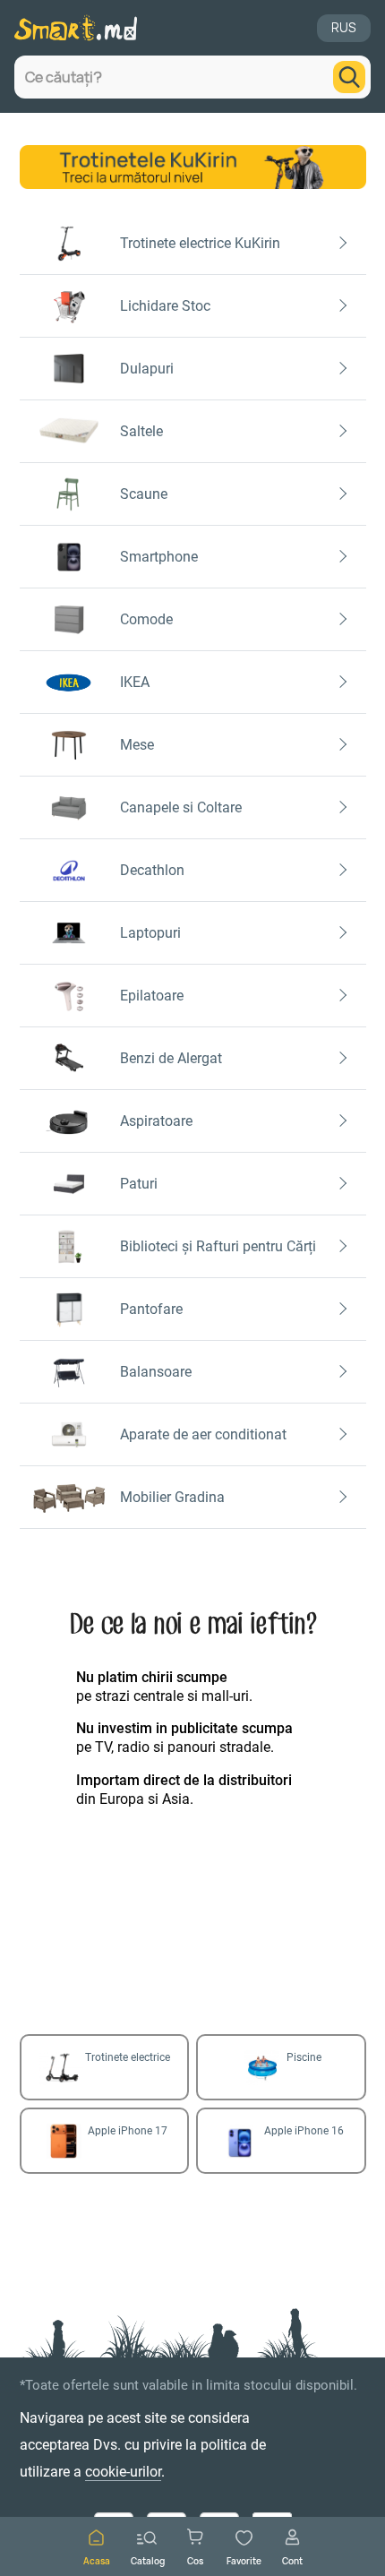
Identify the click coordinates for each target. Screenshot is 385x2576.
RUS (344, 27)
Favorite (244, 2560)
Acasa (97, 2560)
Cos (195, 2560)
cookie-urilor (123, 2472)
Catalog (148, 2560)
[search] (349, 77)
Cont (292, 2560)
